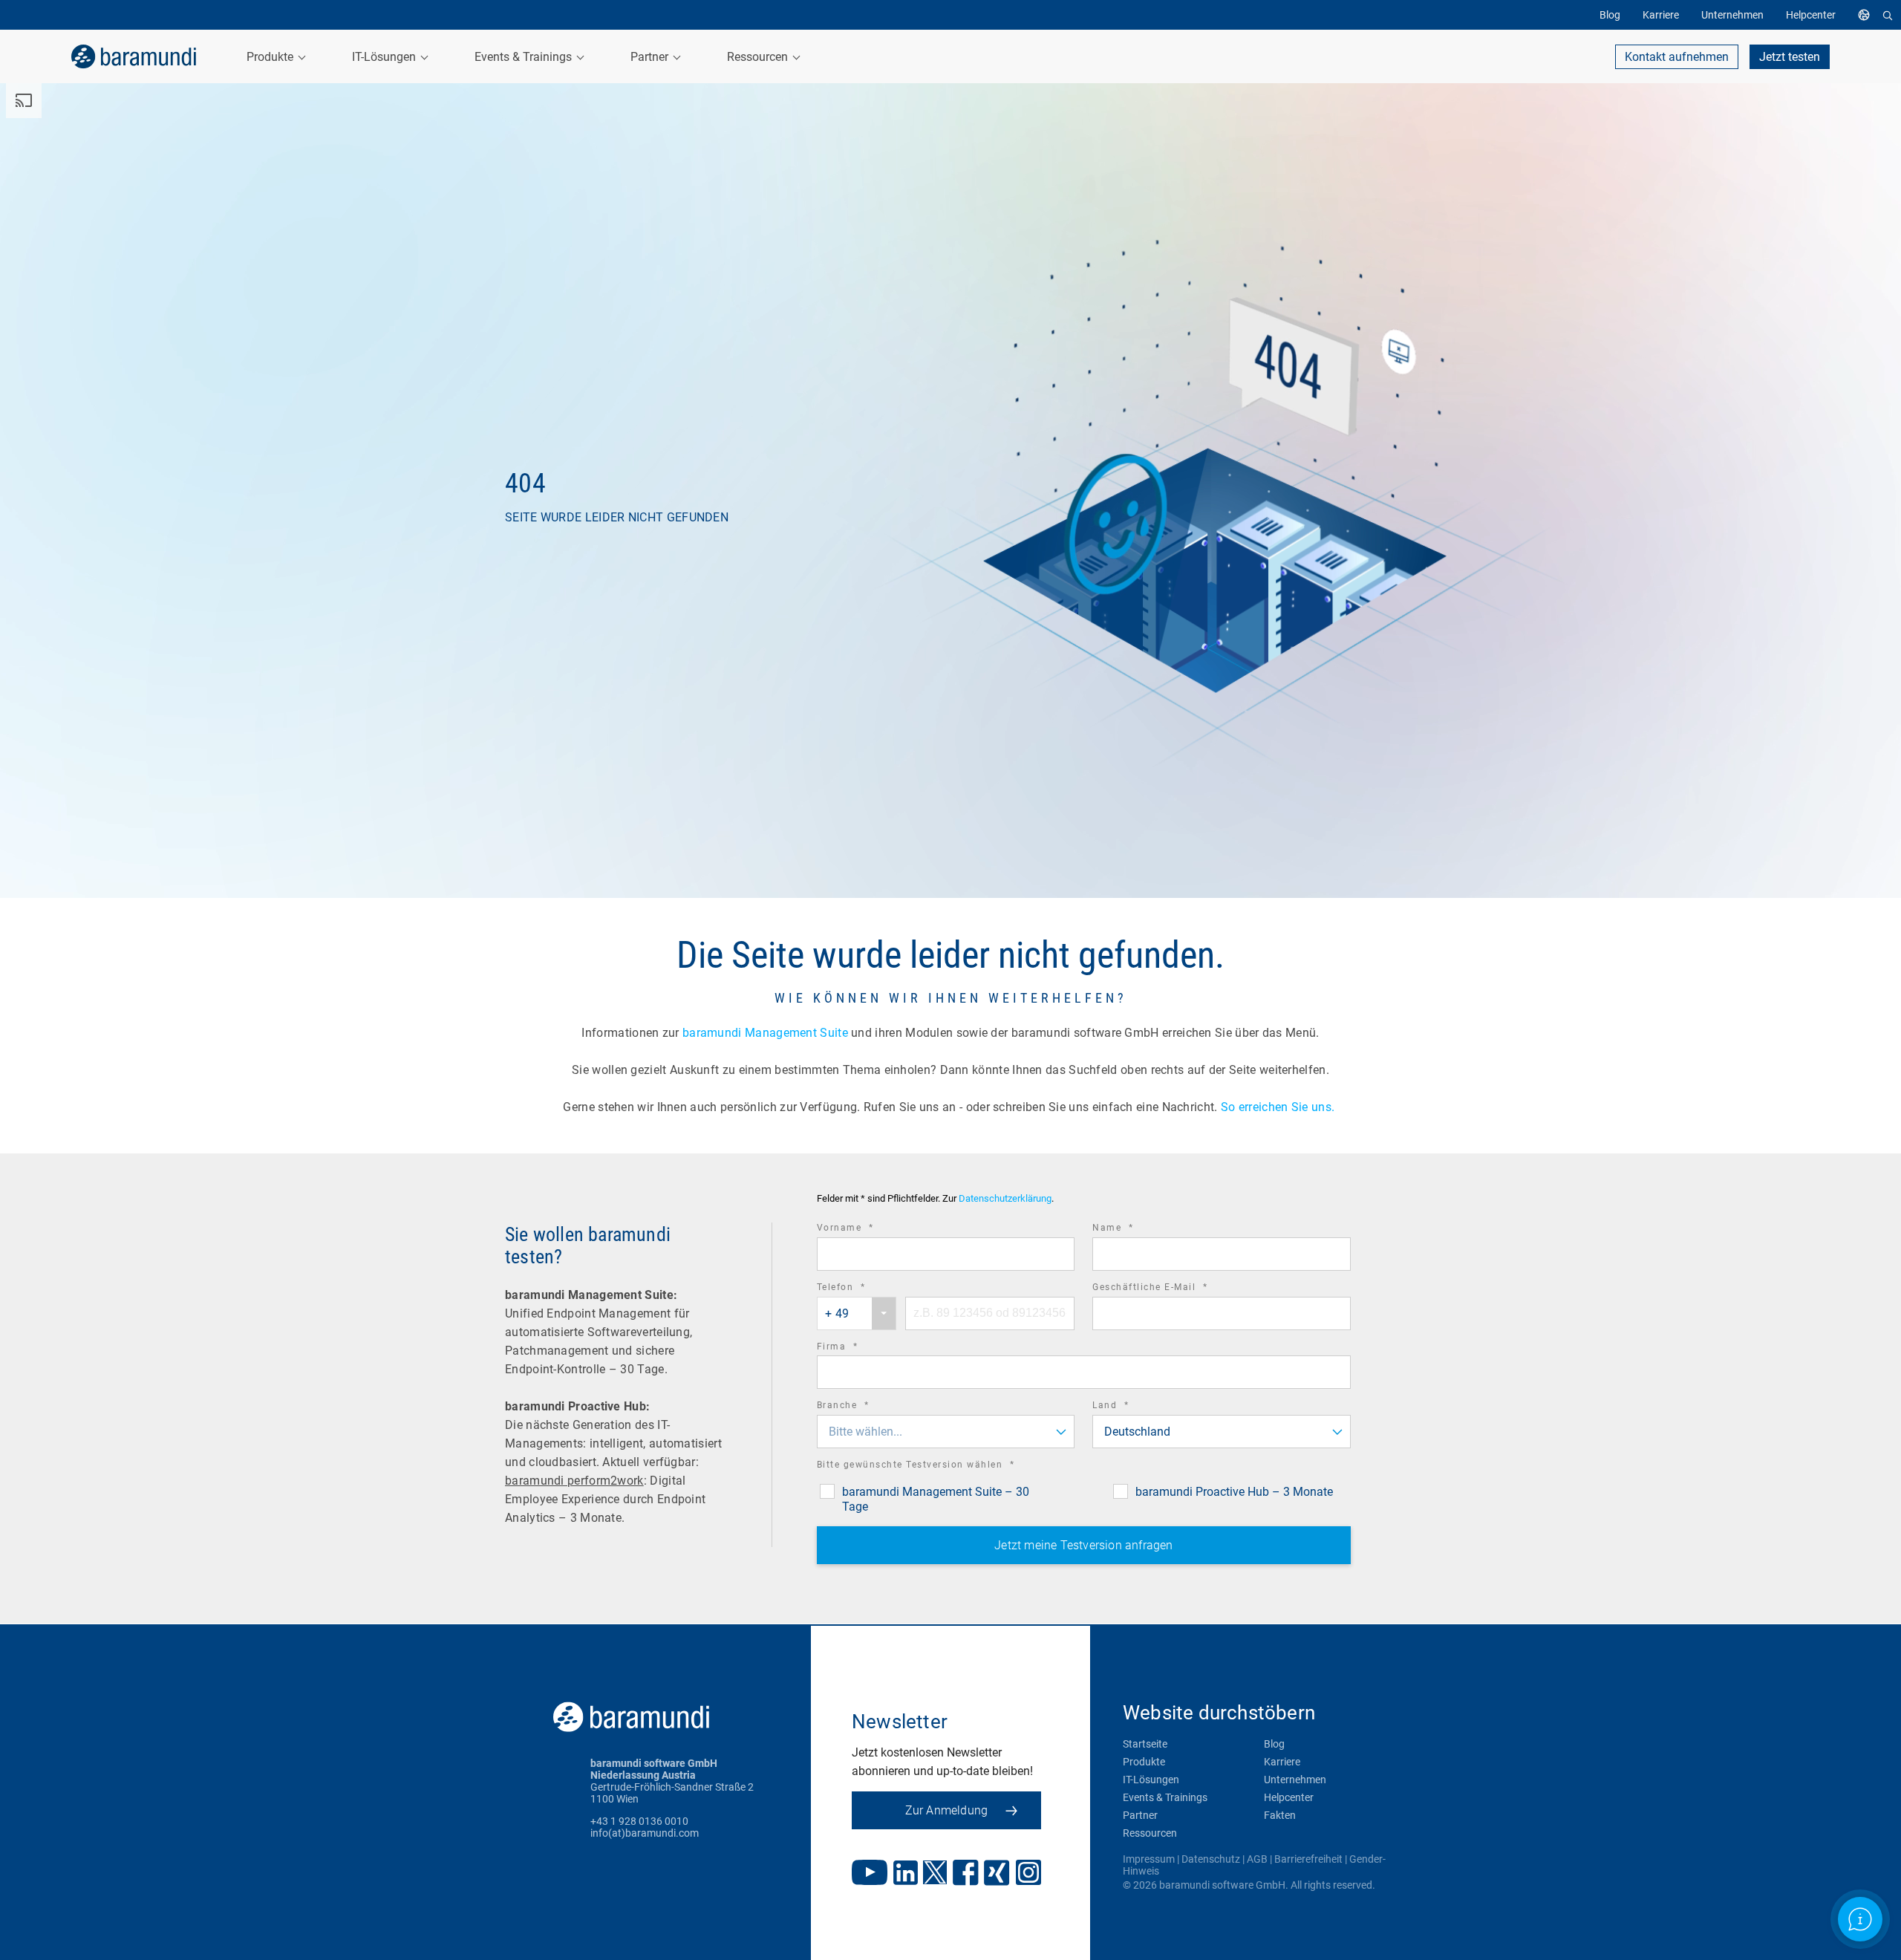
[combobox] (857, 1313)
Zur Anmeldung (947, 1810)
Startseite (1145, 1744)
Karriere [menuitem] (1661, 15)
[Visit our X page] (935, 1874)
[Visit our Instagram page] (1028, 1874)
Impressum (1149, 1859)
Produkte (1144, 1762)
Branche (864, 1407)
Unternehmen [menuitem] (1732, 15)
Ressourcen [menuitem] (759, 57)
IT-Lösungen (1151, 1780)
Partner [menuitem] (651, 57)
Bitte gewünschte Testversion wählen (936, 1466)
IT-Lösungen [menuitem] (385, 57)
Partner (1140, 1815)
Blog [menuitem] (1610, 15)
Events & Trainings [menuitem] (525, 57)
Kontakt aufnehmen (1677, 57)
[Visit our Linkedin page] (906, 1874)
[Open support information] (1861, 1920)
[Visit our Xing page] (997, 1874)
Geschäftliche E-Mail (1170, 1289)
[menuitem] (1868, 15)
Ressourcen (1150, 1833)
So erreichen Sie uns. (1279, 1107)
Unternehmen (1295, 1780)
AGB (1257, 1859)
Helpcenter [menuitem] (1811, 15)
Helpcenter (1289, 1797)
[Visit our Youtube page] (870, 1874)
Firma (858, 1348)
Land (1131, 1407)
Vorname (866, 1230)
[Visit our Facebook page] (966, 1874)
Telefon (862, 1289)
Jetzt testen (1790, 57)
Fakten (1280, 1815)
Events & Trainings (1165, 1797)
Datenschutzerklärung (1005, 1198)
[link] (134, 56)
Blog (1274, 1744)
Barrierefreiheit (1308, 1859)
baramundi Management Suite (765, 1033)
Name (1133, 1230)
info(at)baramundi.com (645, 1833)
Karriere (1282, 1762)
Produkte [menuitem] (271, 57)
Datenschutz (1211, 1859)
